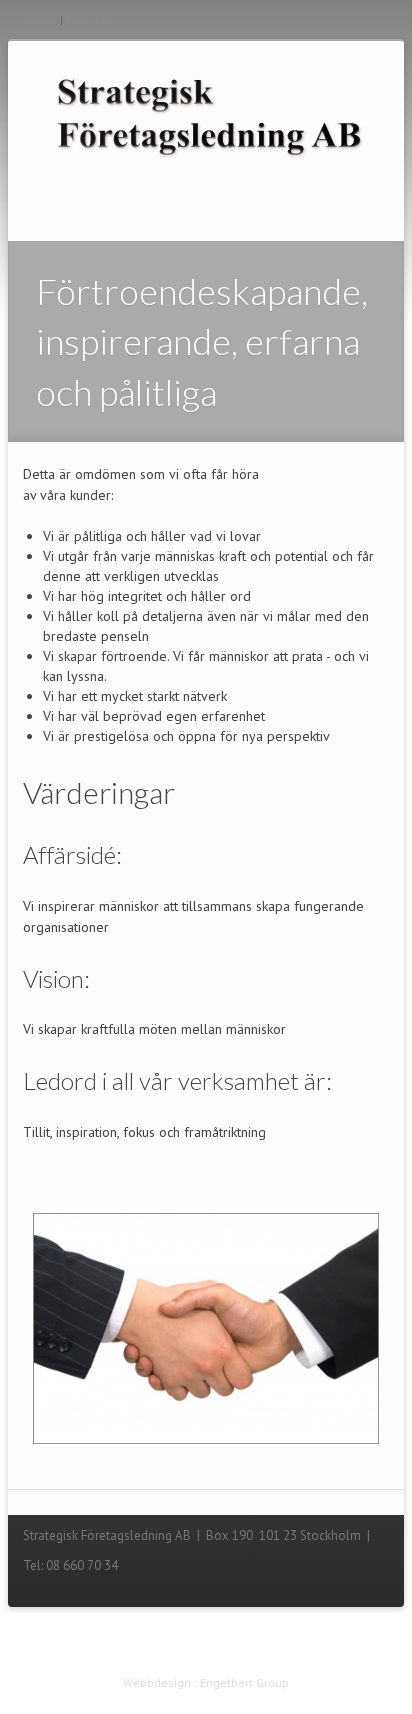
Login (42, 19)
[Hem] (206, 115)
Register (88, 19)
